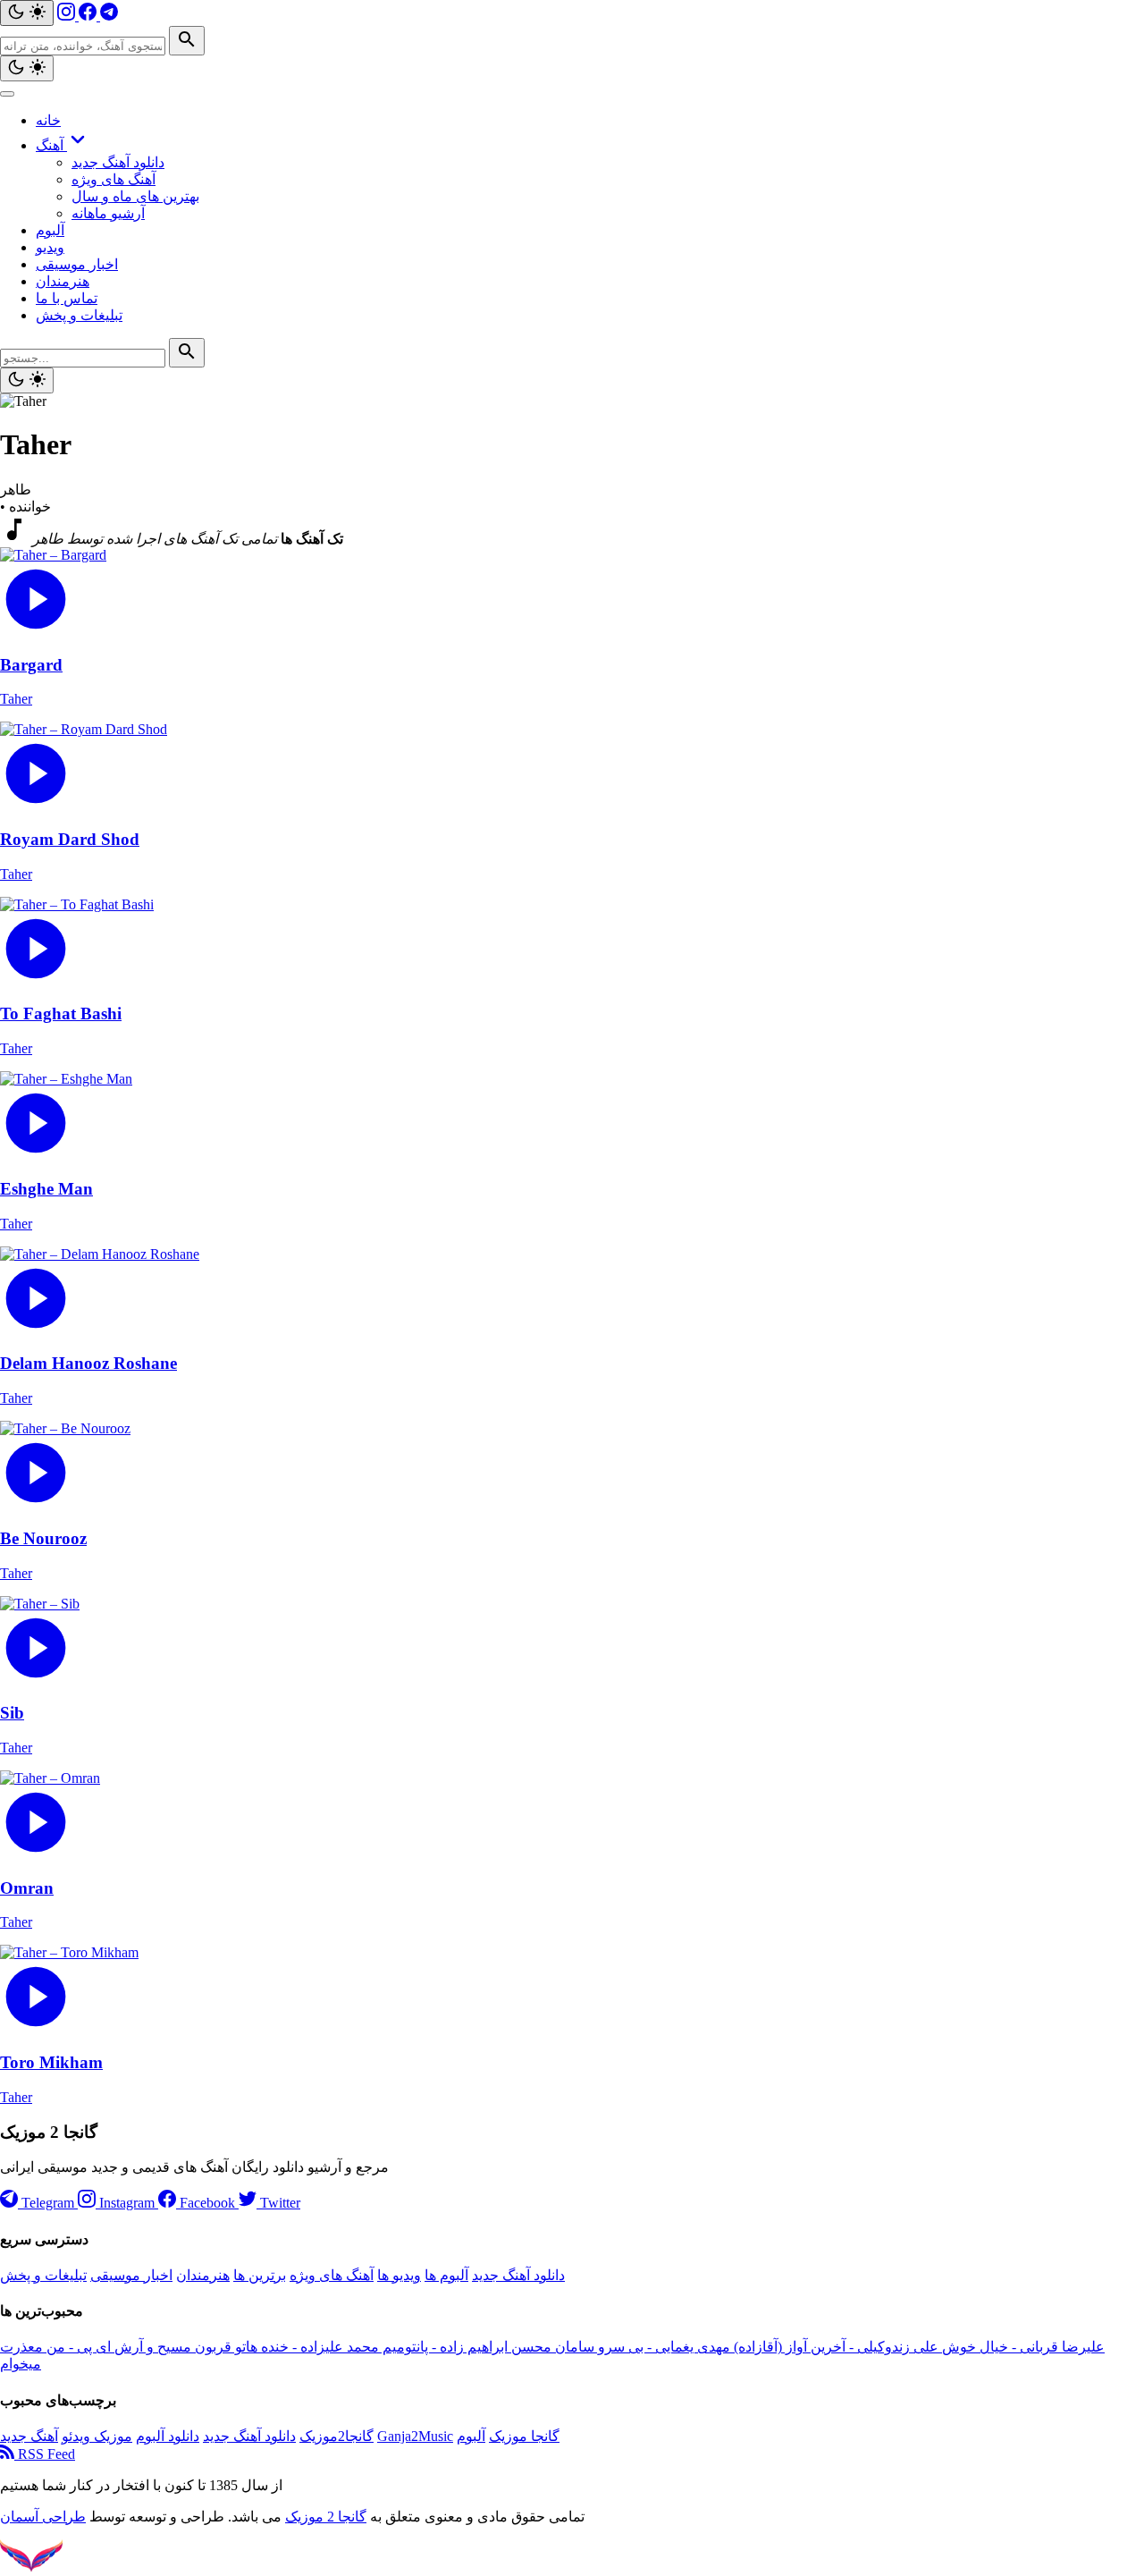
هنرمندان (63, 281)
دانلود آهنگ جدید (118, 162)
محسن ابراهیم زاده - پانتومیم (465, 2347)
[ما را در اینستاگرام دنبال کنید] (68, 16)
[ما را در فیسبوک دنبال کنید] (89, 16)
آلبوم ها (446, 2275)
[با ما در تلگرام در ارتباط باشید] (109, 16)
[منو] (7, 94)
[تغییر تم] (27, 13)
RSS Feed (45, 2454)
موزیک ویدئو (97, 2436)
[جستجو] (187, 41)
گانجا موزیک (524, 2436)
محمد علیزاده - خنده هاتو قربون (285, 2347)
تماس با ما (67, 298)
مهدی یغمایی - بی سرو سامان (641, 2347)
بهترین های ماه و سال (135, 196)
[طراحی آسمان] (31, 2568)
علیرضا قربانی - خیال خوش (1022, 2347)
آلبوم (50, 230)
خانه (48, 120)
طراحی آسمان (43, 2517)
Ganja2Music (415, 2436)
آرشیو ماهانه (108, 213)
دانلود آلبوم (168, 2436)
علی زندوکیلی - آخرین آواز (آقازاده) (834, 2347)
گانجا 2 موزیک (326, 2517)
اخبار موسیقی (77, 264)
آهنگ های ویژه (114, 179)
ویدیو (50, 247)
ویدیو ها (399, 2275)
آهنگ (51, 145)
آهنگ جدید (29, 2436)
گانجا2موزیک (336, 2436)
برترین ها (260, 2275)
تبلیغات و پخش (79, 315)
